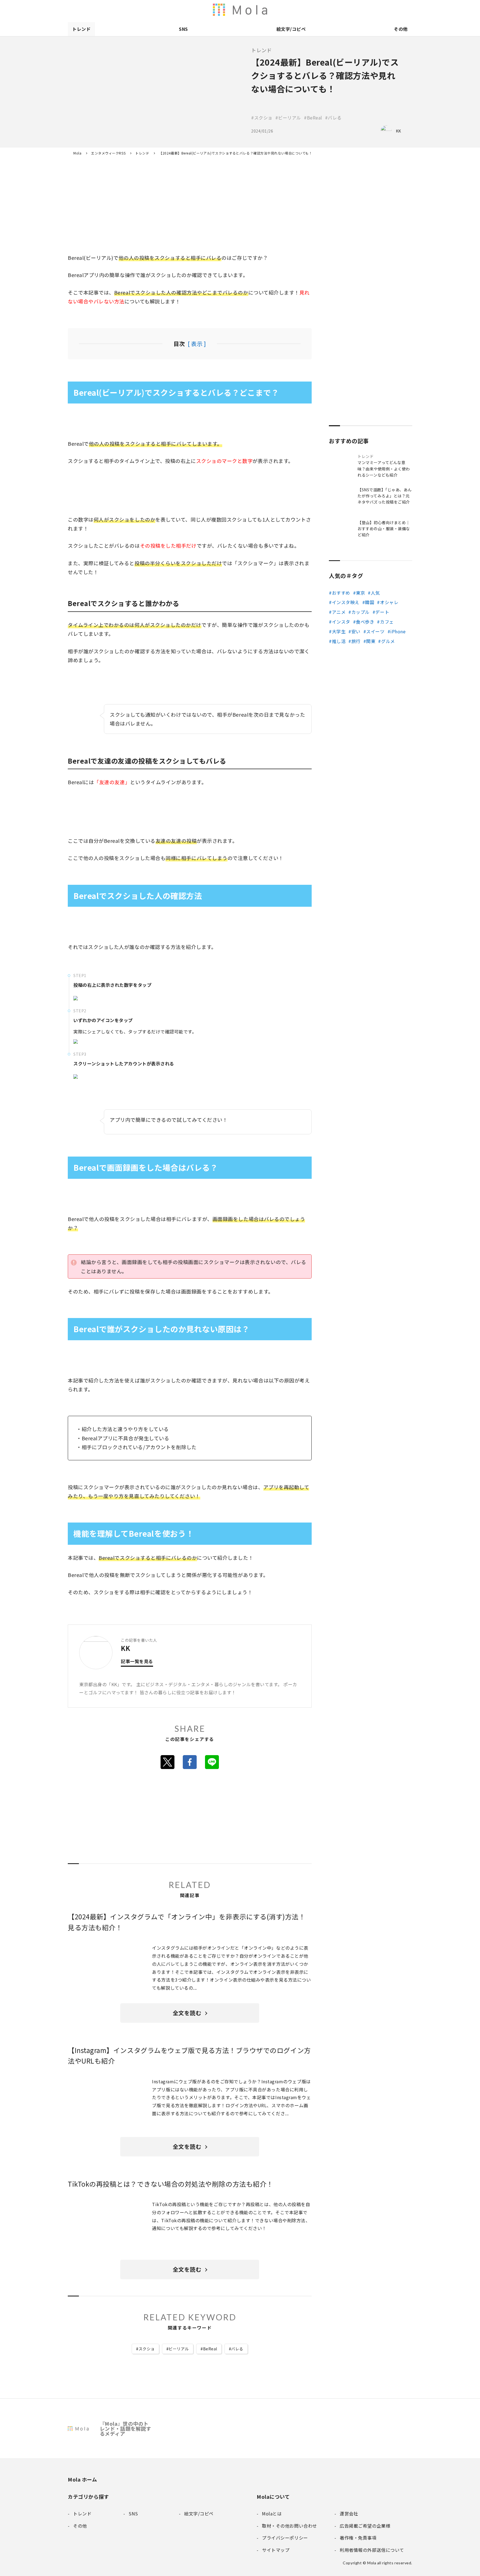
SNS (183, 29)
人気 (375, 593)
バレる (237, 2349)
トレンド (81, 29)
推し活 (339, 641)
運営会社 (349, 10)
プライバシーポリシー (396, 10)
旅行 (356, 641)
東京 (360, 593)
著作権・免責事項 (361, 10)
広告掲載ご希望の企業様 (373, 10)
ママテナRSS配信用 (314, 10)
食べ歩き (365, 622)
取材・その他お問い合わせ (384, 10)
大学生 (339, 631)
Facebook (190, 1762)
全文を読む (187, 2013)
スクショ (147, 2349)
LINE (212, 1762)
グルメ (388, 641)
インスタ (341, 622)
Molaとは (338, 10)
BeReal (210, 2349)
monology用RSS (256, 10)
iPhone (398, 631)
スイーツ (375, 631)
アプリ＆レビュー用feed (268, 10)
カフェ (387, 622)
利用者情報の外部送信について (244, 10)
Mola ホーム (82, 2479)
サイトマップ (408, 10)
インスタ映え (346, 602)
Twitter (167, 1762)
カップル (361, 612)
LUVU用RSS (279, 10)
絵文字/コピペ (291, 29)
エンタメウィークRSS (303, 10)
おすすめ (341, 593)
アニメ (339, 612)
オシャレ (389, 602)
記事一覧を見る (137, 1662)
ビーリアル (179, 2349)
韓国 (370, 602)
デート (382, 612)
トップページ (326, 10)
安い (356, 631)
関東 (371, 641)
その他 (401, 29)
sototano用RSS (291, 10)
